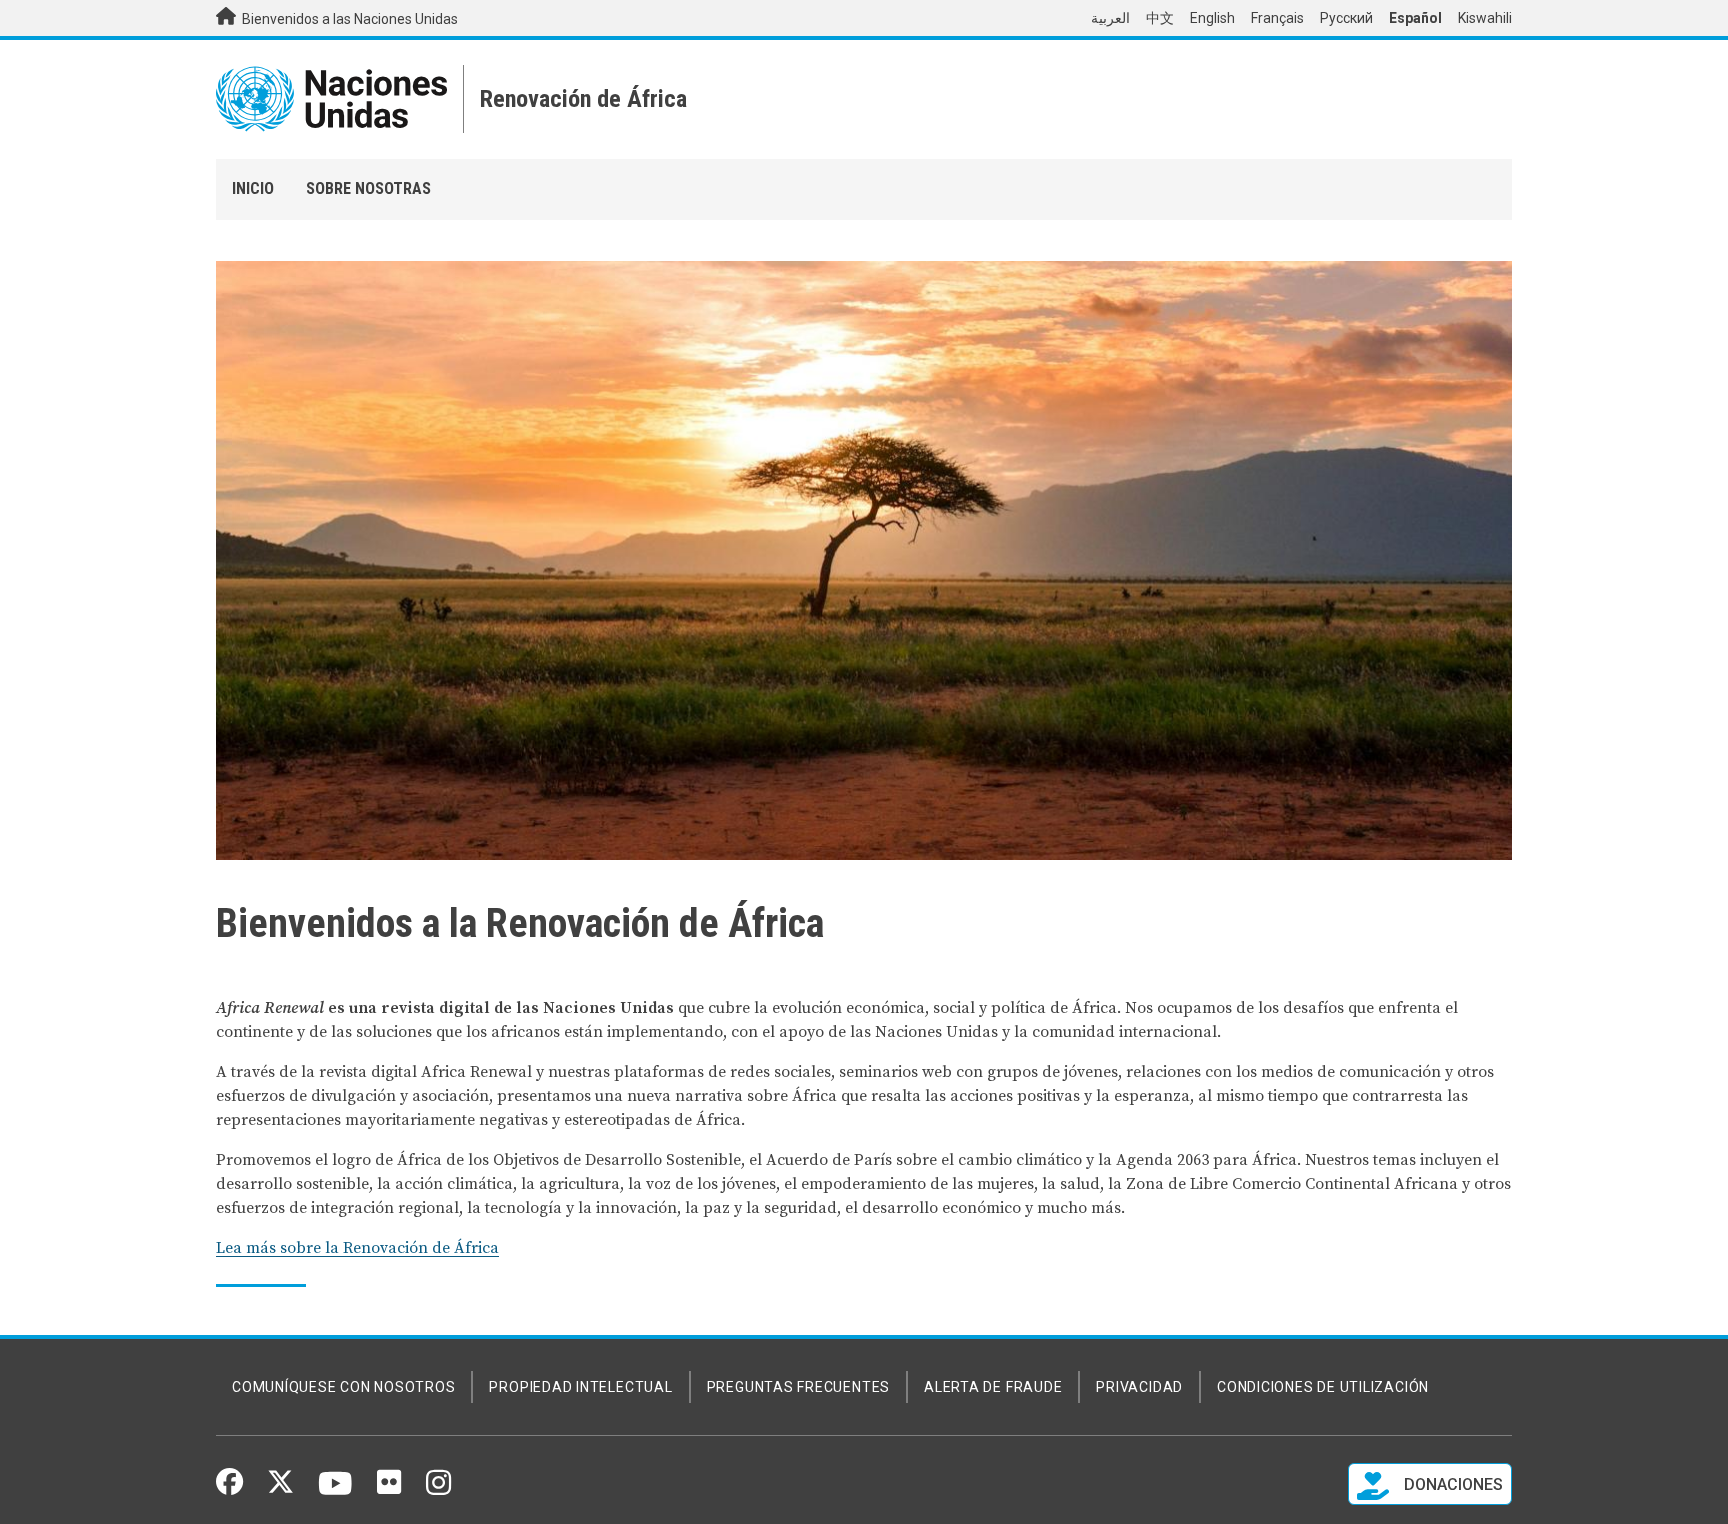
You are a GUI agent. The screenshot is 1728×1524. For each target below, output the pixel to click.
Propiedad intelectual (580, 1387)
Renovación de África (583, 99)
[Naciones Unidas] (331, 99)
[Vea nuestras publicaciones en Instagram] (438, 1490)
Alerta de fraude (993, 1387)
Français (1277, 18)
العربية (1110, 18)
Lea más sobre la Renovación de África (357, 1248)
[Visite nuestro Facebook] (229, 1489)
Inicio (253, 188)
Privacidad (1139, 1387)
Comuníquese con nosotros (343, 1387)
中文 (1160, 18)
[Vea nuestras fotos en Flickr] (389, 1489)
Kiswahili (1485, 18)
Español (1415, 18)
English (1212, 18)
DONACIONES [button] (1451, 1484)
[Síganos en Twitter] (280, 1489)
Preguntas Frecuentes (798, 1387)
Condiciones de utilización (1323, 1387)
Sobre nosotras (368, 188)
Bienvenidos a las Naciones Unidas (348, 19)
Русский (1346, 18)
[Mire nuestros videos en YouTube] (335, 1492)
